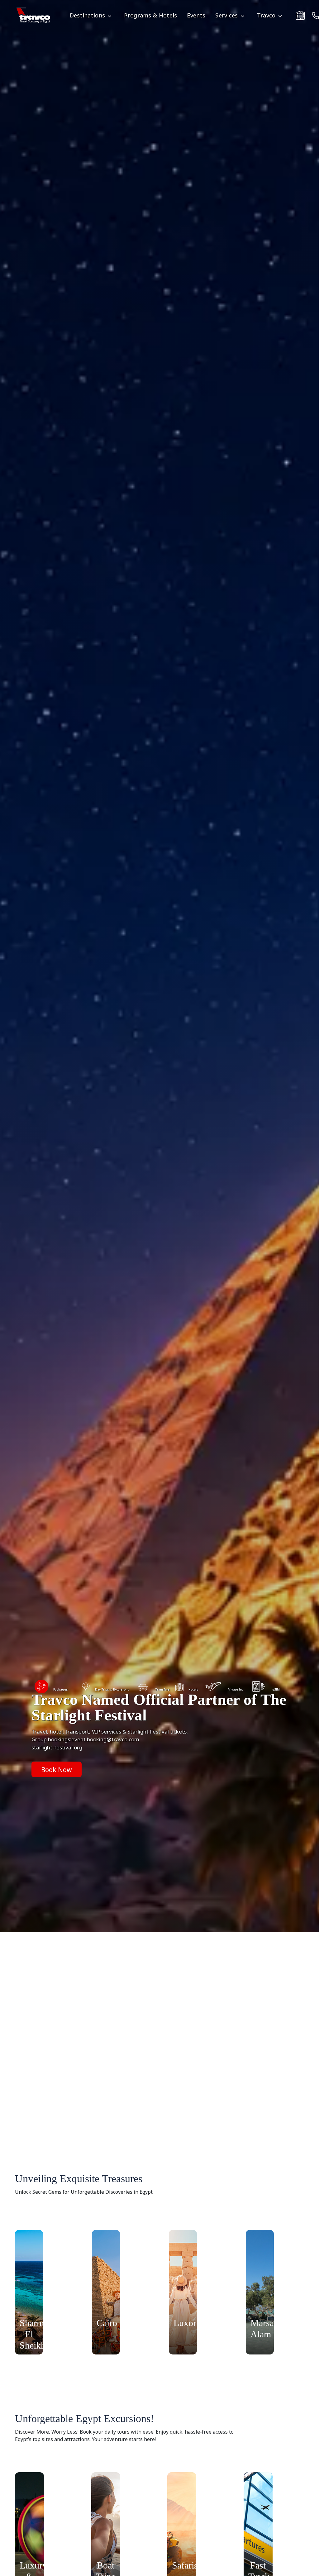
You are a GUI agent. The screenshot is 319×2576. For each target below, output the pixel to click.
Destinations (88, 15)
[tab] (51, 1690)
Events (196, 15)
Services (226, 15)
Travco (266, 15)
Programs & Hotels (150, 15)
